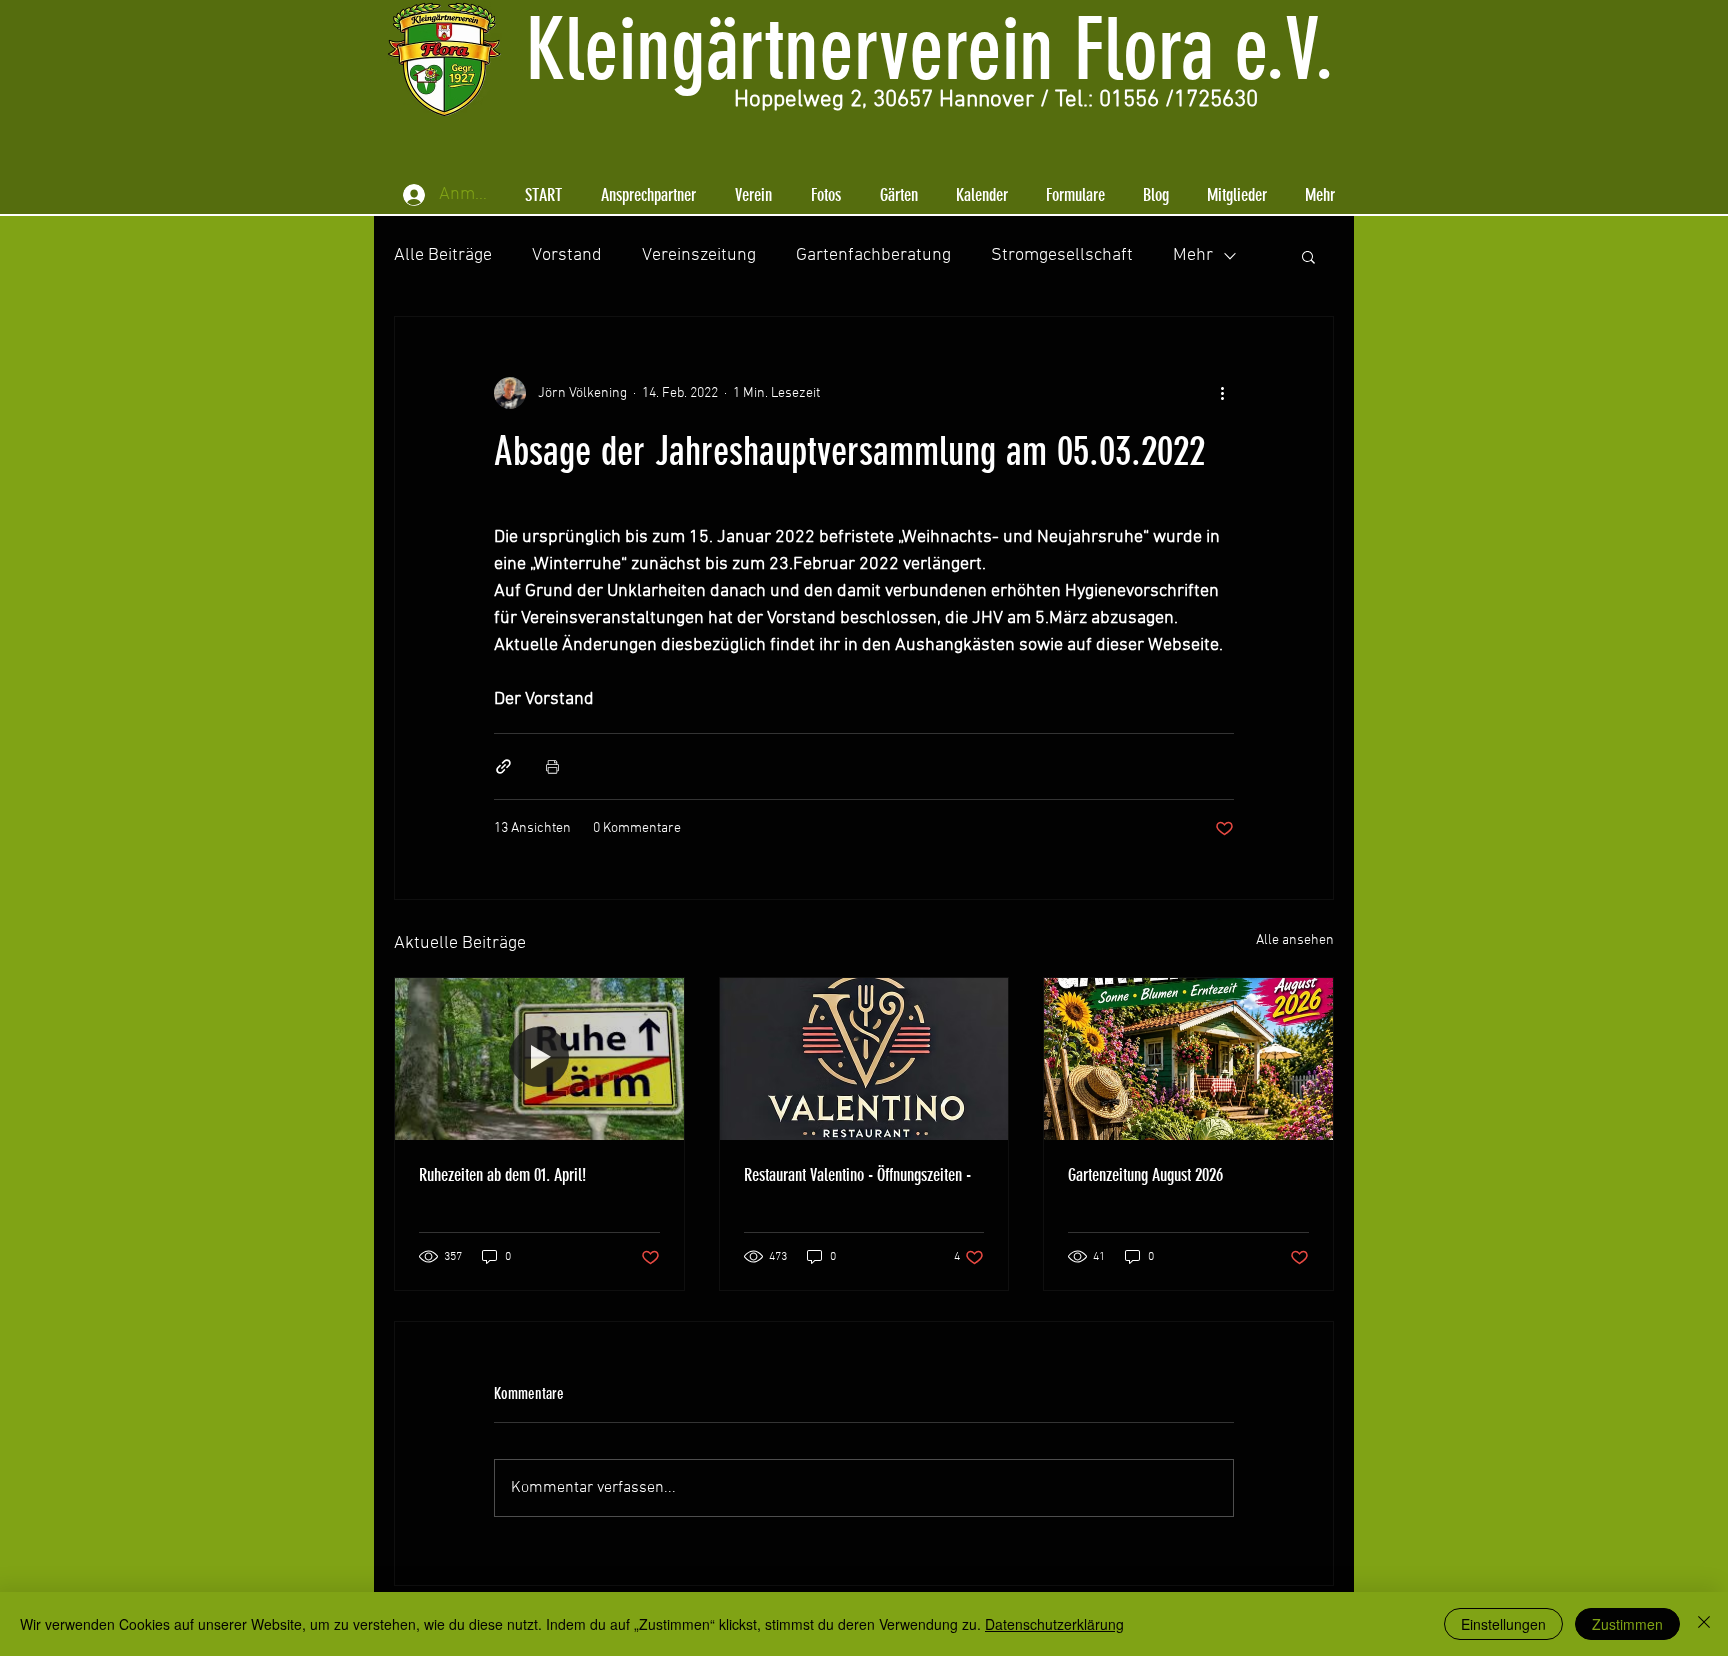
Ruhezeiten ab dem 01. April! (502, 1175)
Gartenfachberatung (873, 255)
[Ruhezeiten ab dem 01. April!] (539, 1059)
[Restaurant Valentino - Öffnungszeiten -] (864, 1059)
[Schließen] (1704, 1624)
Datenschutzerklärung (1054, 1624)
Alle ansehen (1295, 940)
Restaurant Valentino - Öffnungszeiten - (857, 1175)
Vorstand (567, 255)
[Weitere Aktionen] (1222, 393)
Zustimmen (1627, 1624)
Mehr (1193, 255)
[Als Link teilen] (503, 766)
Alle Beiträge (443, 255)
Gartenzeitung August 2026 (1145, 1175)
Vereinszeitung (699, 255)
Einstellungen (1503, 1624)
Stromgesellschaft (1062, 255)
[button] (648, 195)
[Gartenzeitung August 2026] (1188, 1059)
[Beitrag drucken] (552, 766)
